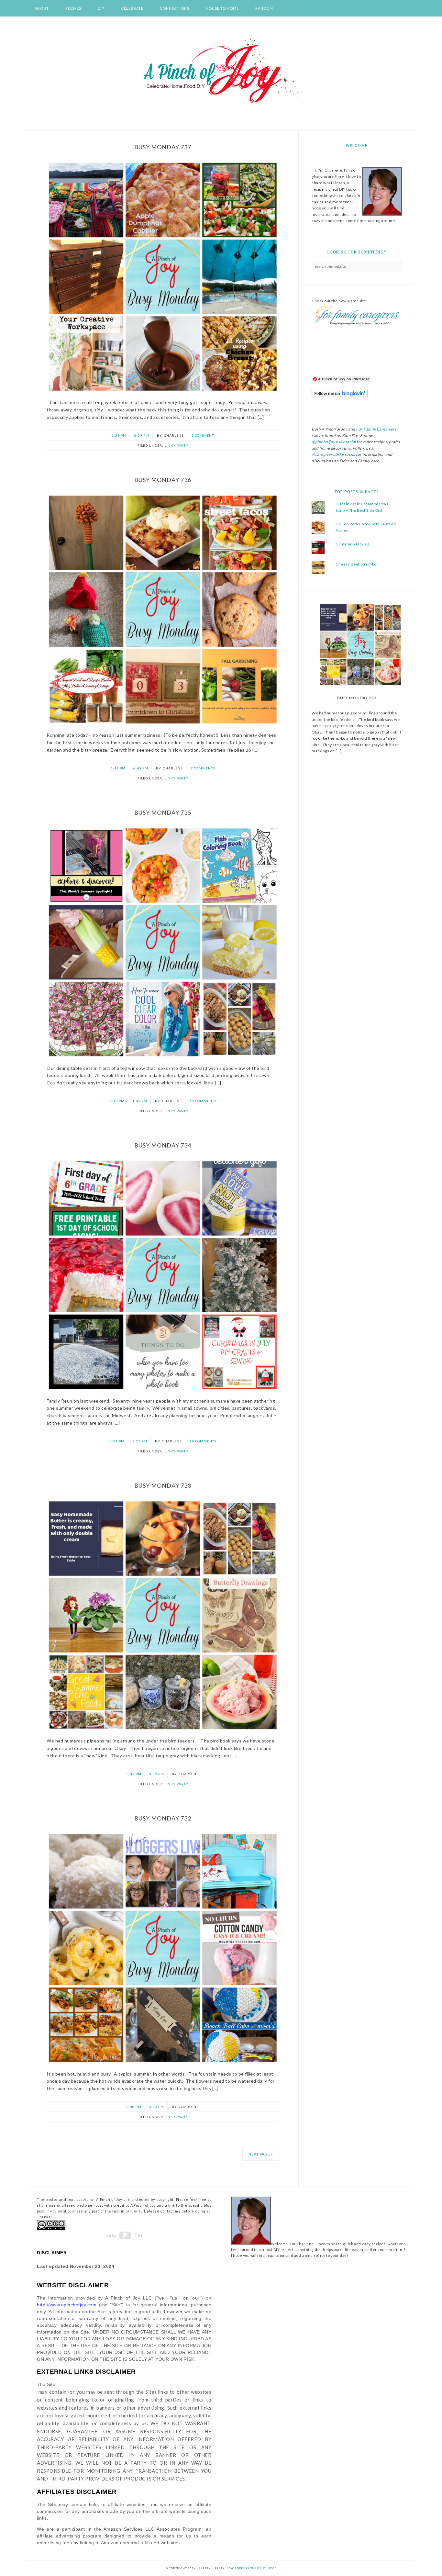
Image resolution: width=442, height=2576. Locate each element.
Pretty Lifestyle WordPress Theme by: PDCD (238, 2568)
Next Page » (261, 2154)
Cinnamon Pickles (352, 544)
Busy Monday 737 (163, 147)
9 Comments (203, 768)
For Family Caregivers (376, 429)
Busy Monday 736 (163, 480)
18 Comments (203, 1441)
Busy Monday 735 (163, 812)
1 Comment (203, 435)
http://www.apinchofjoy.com (67, 2305)
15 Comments (203, 1101)
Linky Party (176, 445)
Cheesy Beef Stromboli (357, 564)
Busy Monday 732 (163, 1818)
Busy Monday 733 (163, 1485)
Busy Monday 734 (163, 1145)
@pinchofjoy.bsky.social (334, 442)
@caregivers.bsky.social (333, 454)
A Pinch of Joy (221, 72)
